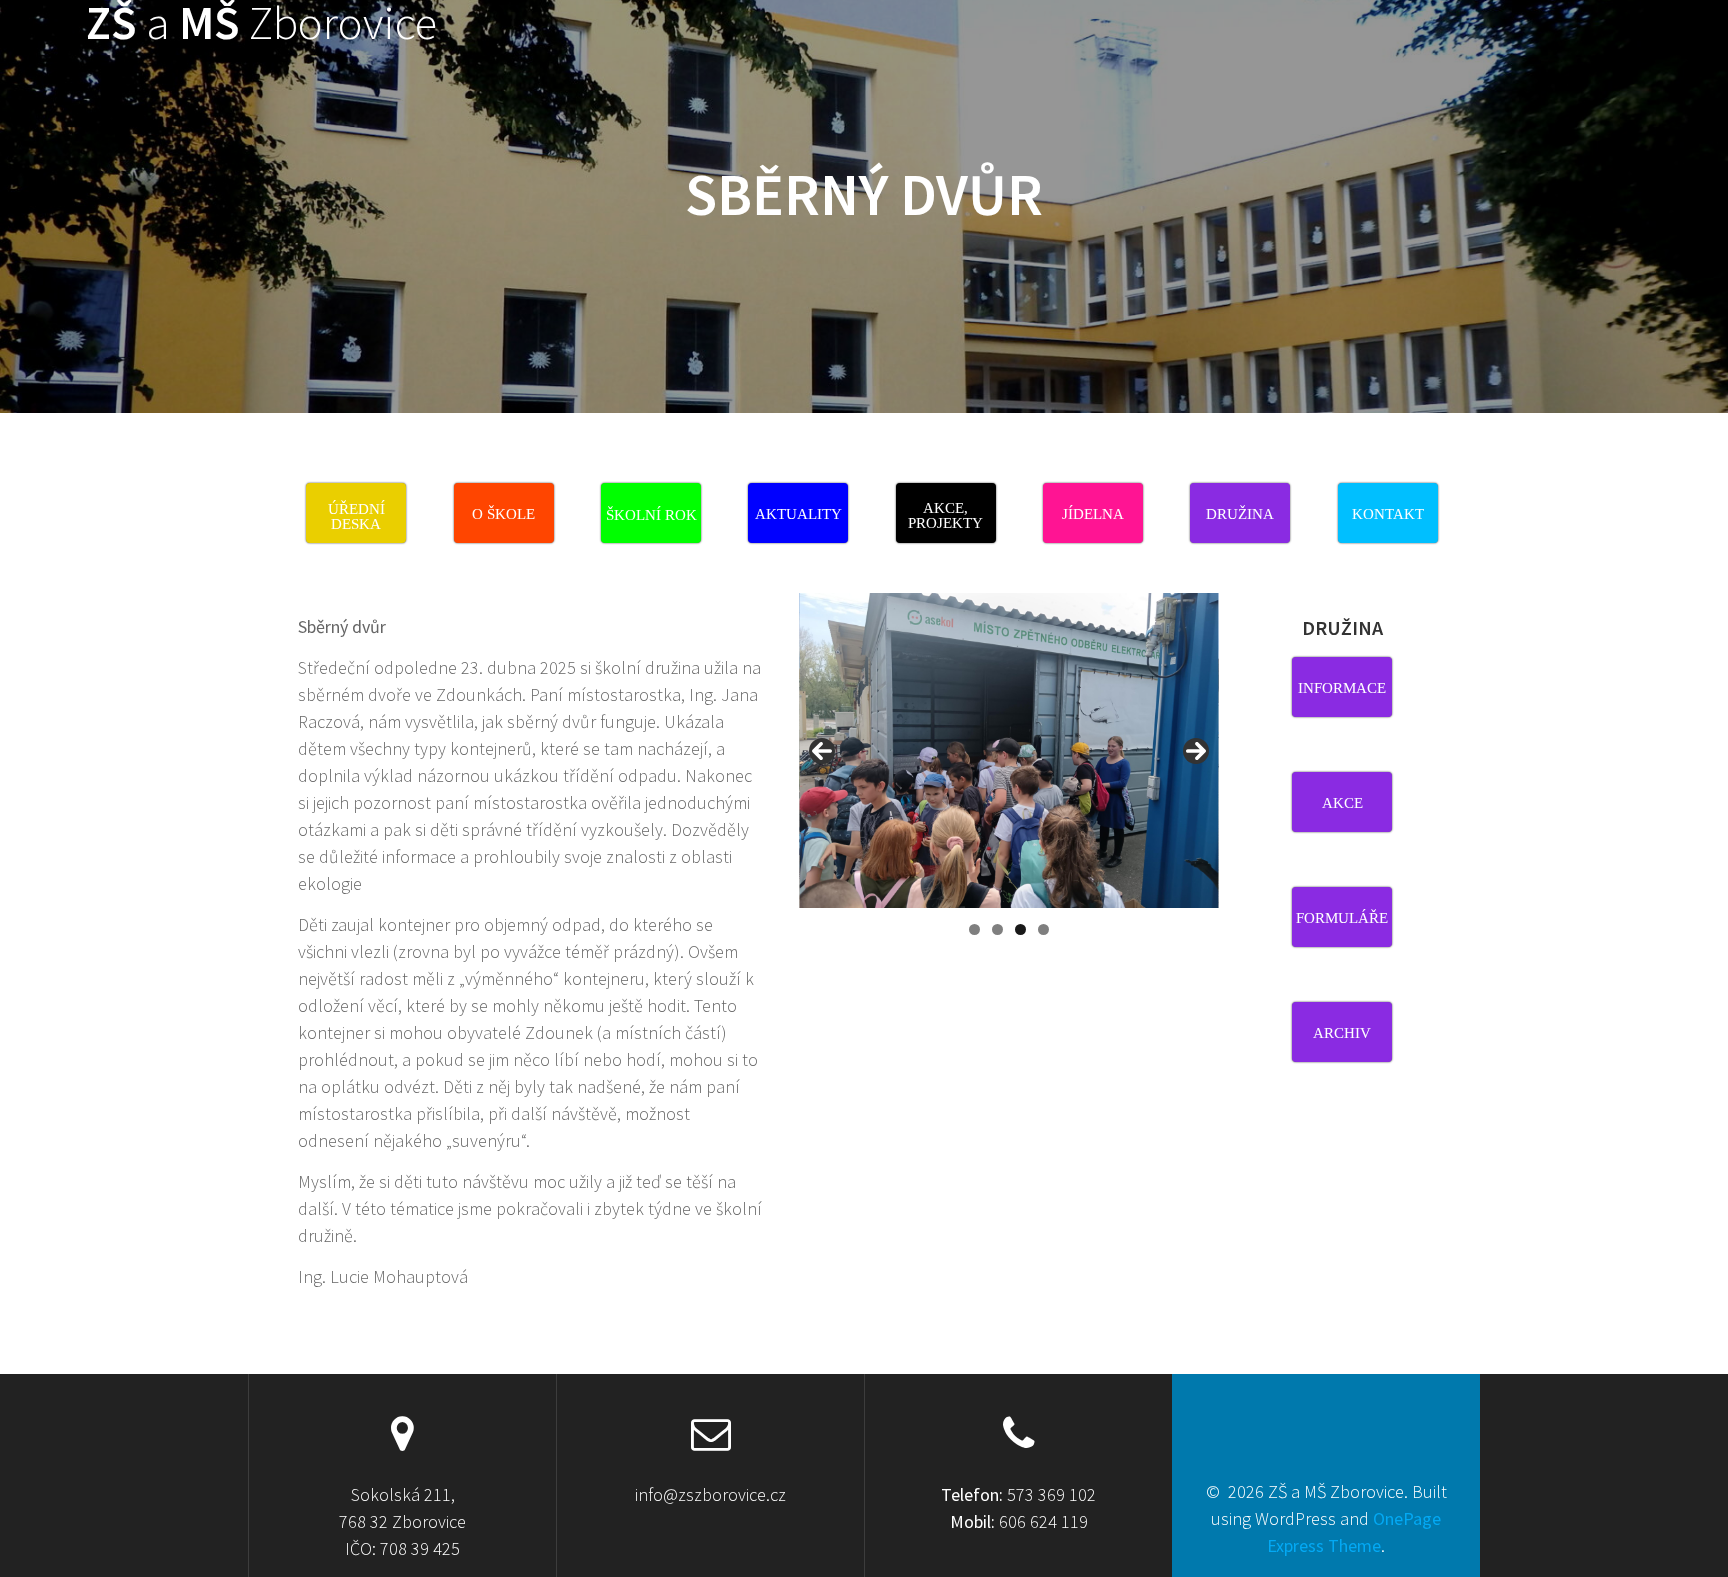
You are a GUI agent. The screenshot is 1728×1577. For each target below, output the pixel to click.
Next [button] (1196, 751)
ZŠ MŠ (261, 23)
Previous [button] (822, 751)
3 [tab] (1020, 929)
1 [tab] (974, 929)
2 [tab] (997, 929)
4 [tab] (1043, 929)
